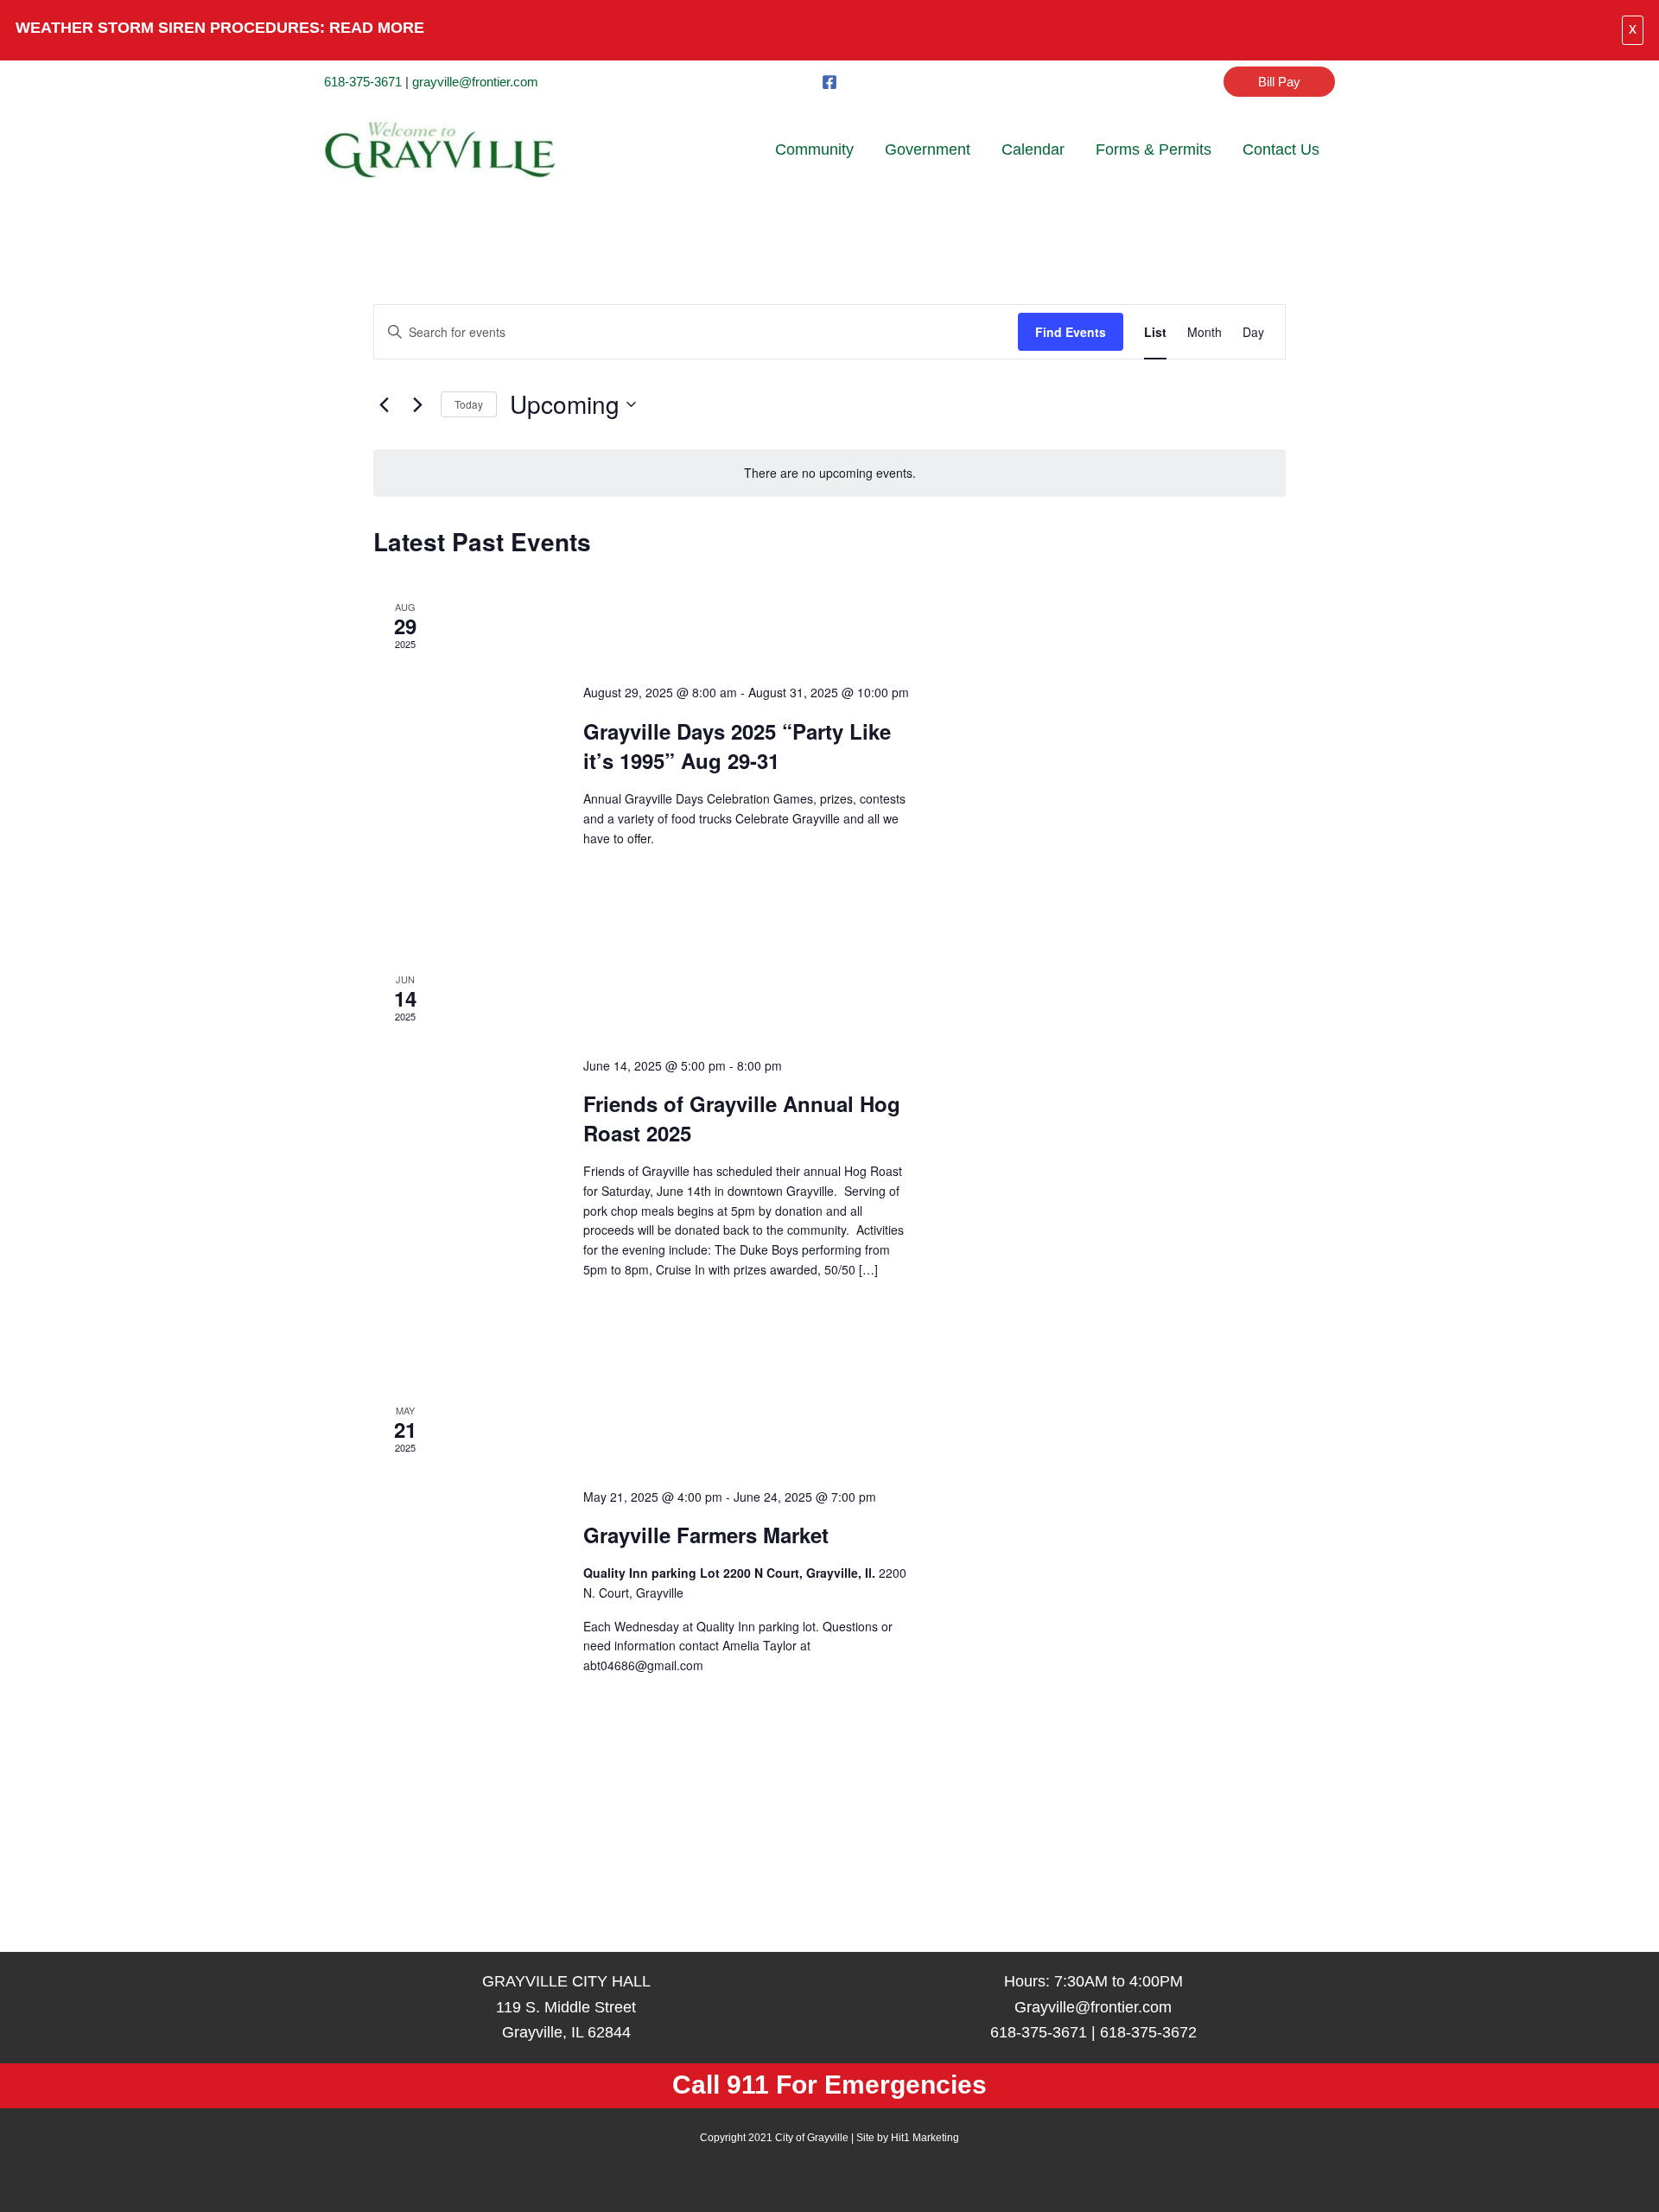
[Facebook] (829, 82)
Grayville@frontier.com (1093, 2007)
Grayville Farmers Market (706, 1535)
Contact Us (1281, 149)
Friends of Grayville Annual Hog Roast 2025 (742, 1118)
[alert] (829, 473)
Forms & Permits (1154, 149)
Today (469, 404)
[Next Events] (417, 404)
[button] (1279, 82)
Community (814, 149)
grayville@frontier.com (475, 82)
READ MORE (377, 28)
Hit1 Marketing (925, 2138)
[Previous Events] (384, 404)
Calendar (1033, 149)
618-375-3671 (363, 82)
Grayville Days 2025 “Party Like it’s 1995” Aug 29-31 (737, 746)
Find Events (1071, 332)
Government (928, 149)
